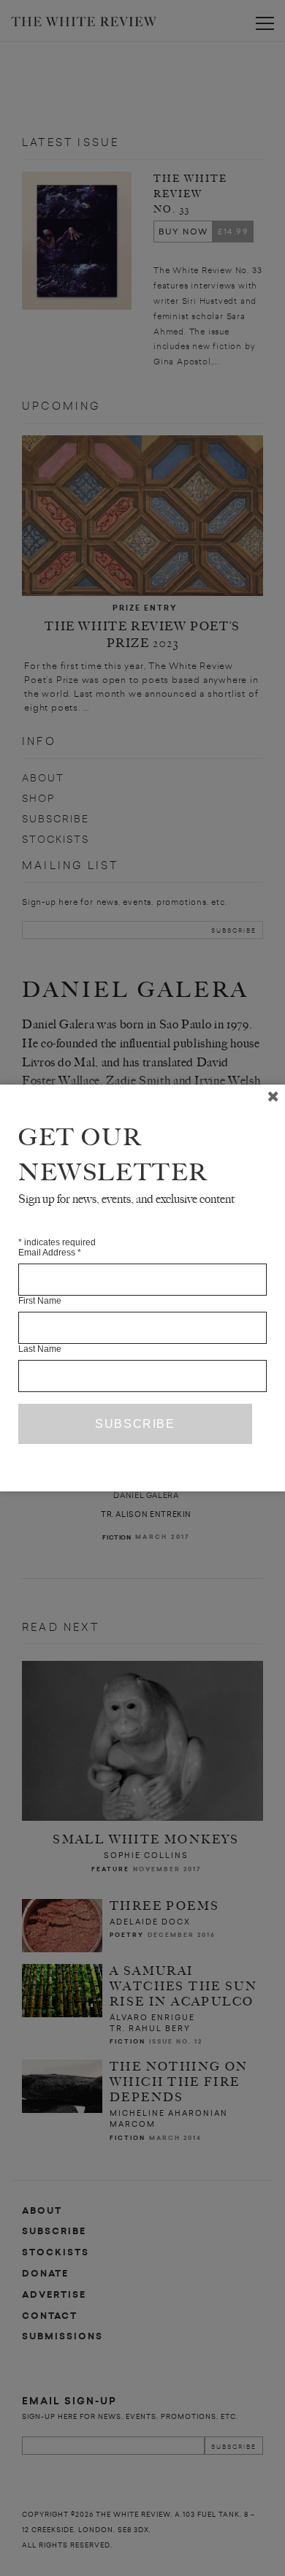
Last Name (40, 1349)
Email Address (50, 1253)
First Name (40, 1301)
